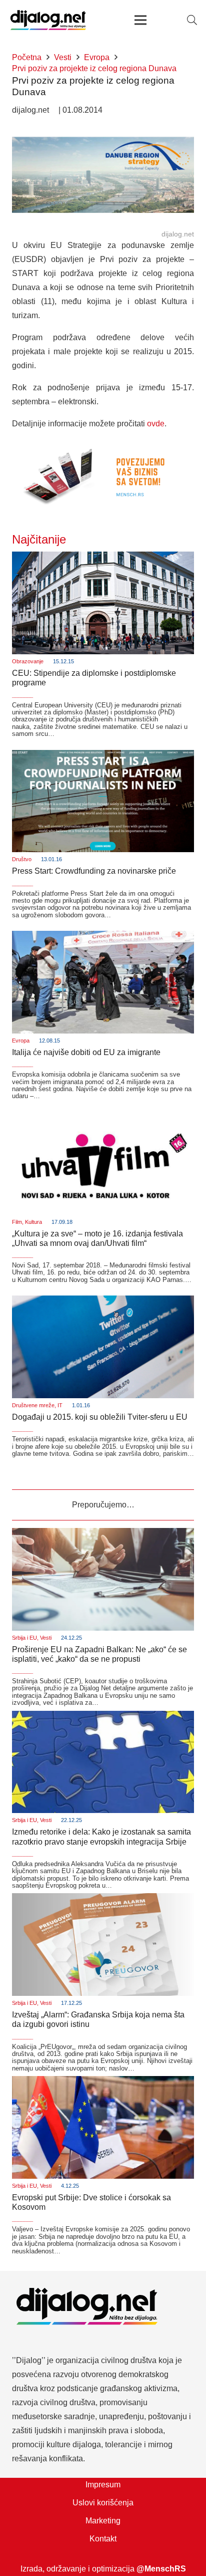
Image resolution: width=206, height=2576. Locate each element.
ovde (156, 424)
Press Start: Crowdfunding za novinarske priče (94, 871)
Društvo (22, 859)
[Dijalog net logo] (48, 20)
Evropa (21, 1041)
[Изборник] (140, 20)
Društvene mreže (33, 1405)
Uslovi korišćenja (103, 2503)
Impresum (103, 2485)
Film (17, 1222)
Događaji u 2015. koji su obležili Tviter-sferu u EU (100, 1417)
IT (60, 1405)
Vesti (46, 1638)
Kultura (33, 1222)
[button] (192, 20)
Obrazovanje (28, 661)
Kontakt (103, 2539)
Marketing (103, 2521)
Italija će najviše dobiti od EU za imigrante (86, 1052)
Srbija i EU (24, 1638)
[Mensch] (103, 446)
